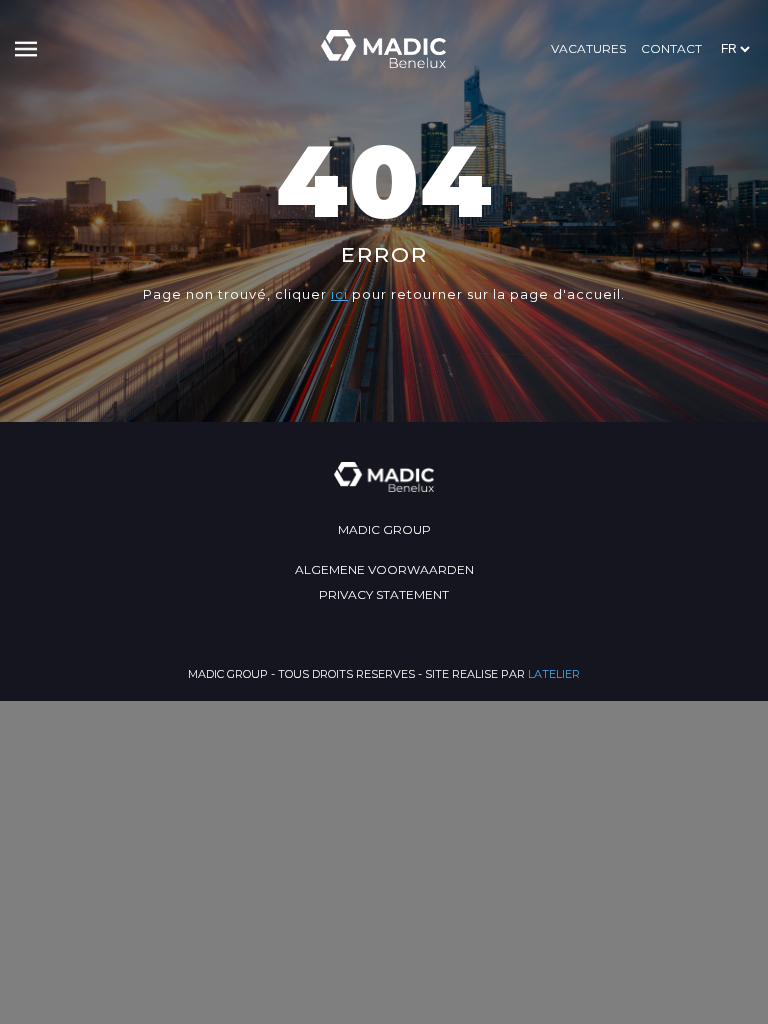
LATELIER (554, 674)
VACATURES (588, 48)
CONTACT (671, 48)
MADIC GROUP (384, 529)
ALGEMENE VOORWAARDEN (384, 569)
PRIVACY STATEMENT (384, 594)
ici (339, 294)
